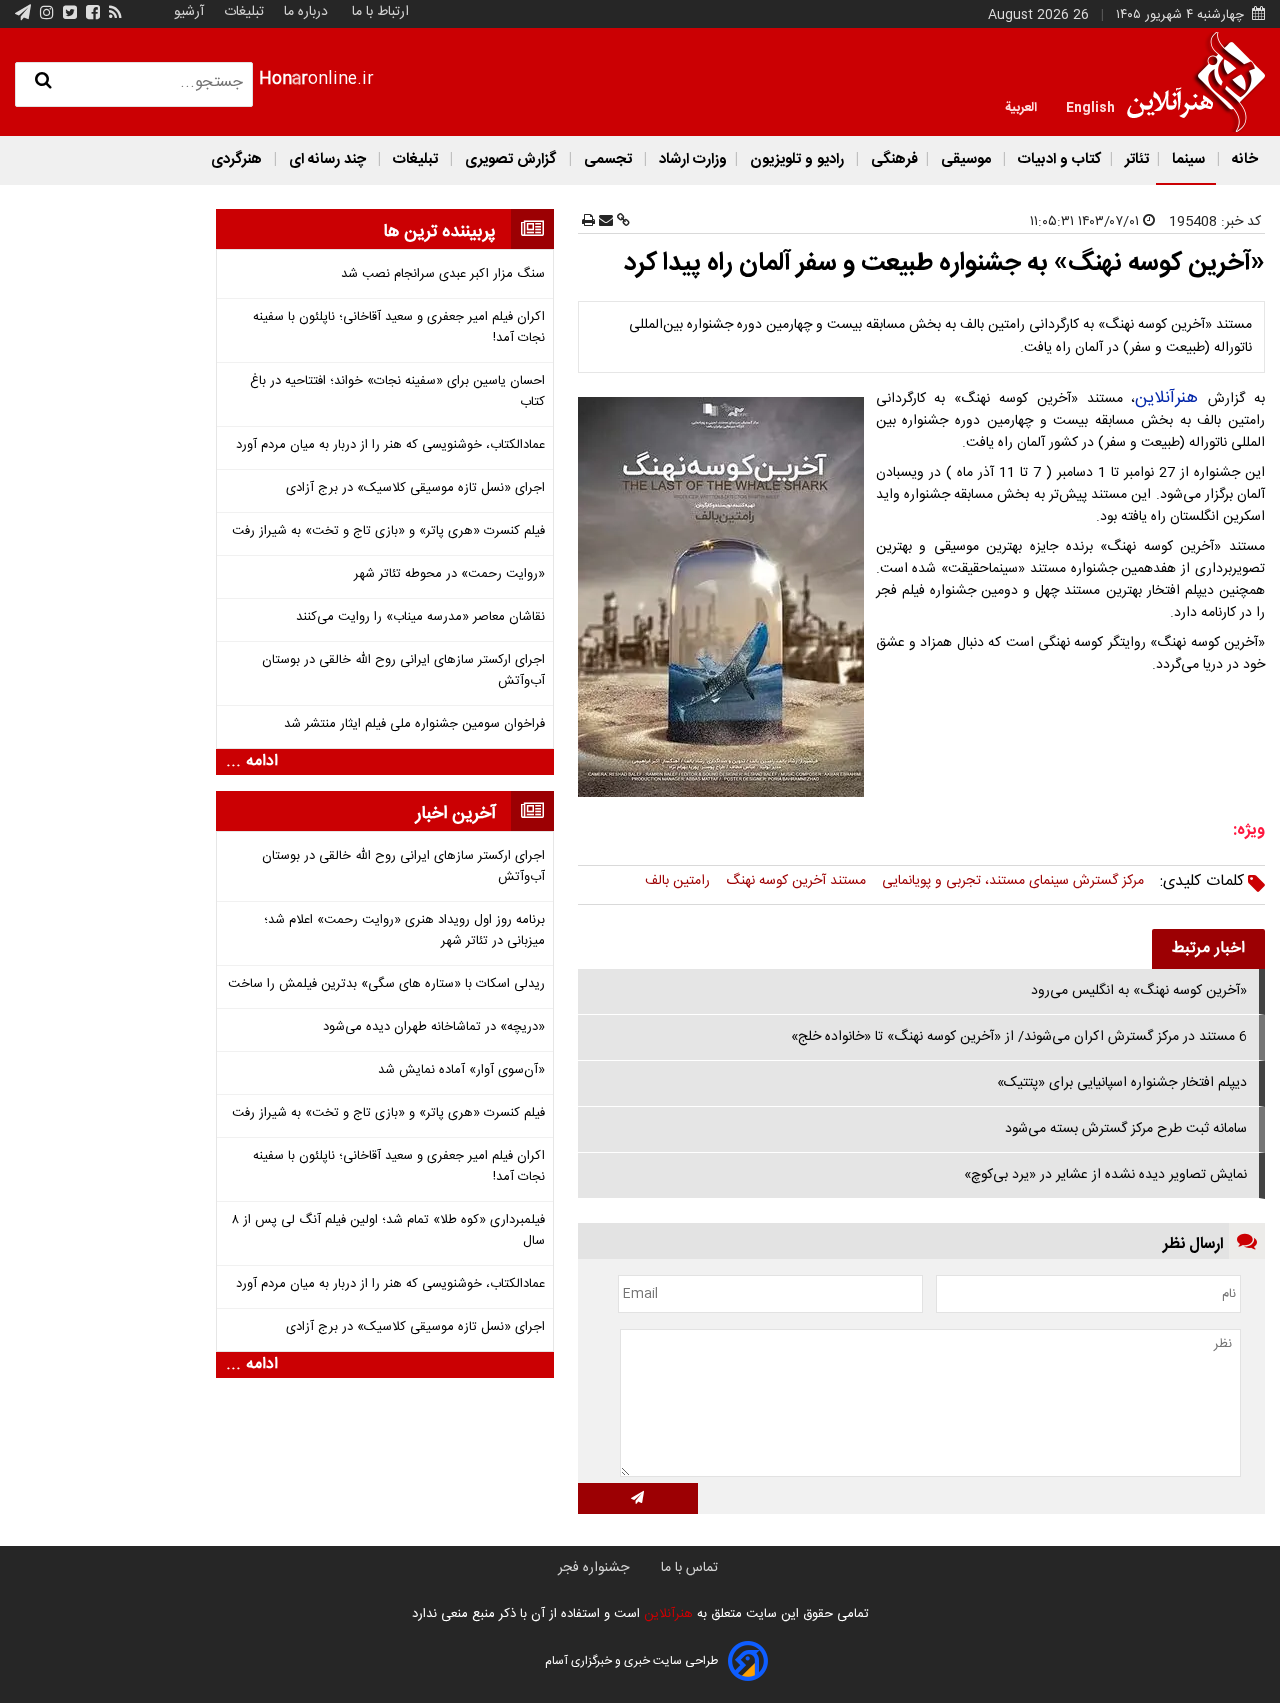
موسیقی (966, 159)
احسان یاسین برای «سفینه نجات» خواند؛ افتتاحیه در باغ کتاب (397, 392)
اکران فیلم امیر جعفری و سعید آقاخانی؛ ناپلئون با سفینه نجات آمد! (399, 328)
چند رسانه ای (327, 159)
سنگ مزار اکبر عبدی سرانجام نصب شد (443, 274)
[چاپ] (588, 222)
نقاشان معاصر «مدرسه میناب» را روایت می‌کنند (420, 617)
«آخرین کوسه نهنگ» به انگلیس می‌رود (1139, 991)
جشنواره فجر (593, 1568)
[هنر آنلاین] (1196, 82)
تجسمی (608, 159)
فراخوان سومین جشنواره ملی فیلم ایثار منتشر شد (414, 724)
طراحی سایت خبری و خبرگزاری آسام (631, 1661)
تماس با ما (689, 1568)
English (1090, 106)
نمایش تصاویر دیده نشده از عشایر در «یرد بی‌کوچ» (1105, 1175)
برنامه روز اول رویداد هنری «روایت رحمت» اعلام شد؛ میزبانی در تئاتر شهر (404, 931)
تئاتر (1135, 159)
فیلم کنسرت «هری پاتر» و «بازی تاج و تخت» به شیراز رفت (388, 531)
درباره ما (306, 12)
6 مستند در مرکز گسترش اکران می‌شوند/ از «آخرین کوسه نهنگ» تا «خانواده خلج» (1019, 1037)
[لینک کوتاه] (621, 222)
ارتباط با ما (380, 12)
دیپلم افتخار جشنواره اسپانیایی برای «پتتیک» (1122, 1083)
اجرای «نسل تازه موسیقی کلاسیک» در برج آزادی (415, 488)
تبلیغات (242, 12)
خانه (1243, 159)
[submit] (638, 1498)
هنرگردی (236, 159)
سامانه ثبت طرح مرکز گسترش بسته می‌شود (1126, 1129)
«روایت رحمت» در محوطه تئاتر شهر (449, 574)
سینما (1188, 159)
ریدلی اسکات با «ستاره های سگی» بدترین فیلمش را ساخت (386, 984)
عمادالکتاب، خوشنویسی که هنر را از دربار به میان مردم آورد (390, 445)
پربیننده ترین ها (439, 232)
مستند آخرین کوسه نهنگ (796, 881)
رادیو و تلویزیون (797, 159)
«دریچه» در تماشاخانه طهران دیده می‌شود (434, 1027)
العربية (1021, 106)
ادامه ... (252, 762)
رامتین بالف (677, 881)
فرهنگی (892, 159)
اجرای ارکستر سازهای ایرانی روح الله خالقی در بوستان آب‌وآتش (403, 671)
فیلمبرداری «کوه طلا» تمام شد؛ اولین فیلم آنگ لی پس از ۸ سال (388, 1231)
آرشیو (189, 12)
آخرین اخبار (456, 814)
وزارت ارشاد (691, 159)
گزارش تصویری (511, 159)
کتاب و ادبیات (1058, 159)
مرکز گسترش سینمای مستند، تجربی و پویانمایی (1013, 881)
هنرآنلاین (1171, 398)
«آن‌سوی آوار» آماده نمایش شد (461, 1070)
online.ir (316, 79)
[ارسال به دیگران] (604, 222)
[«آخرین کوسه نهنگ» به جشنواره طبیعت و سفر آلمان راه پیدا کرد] (725, 597)
